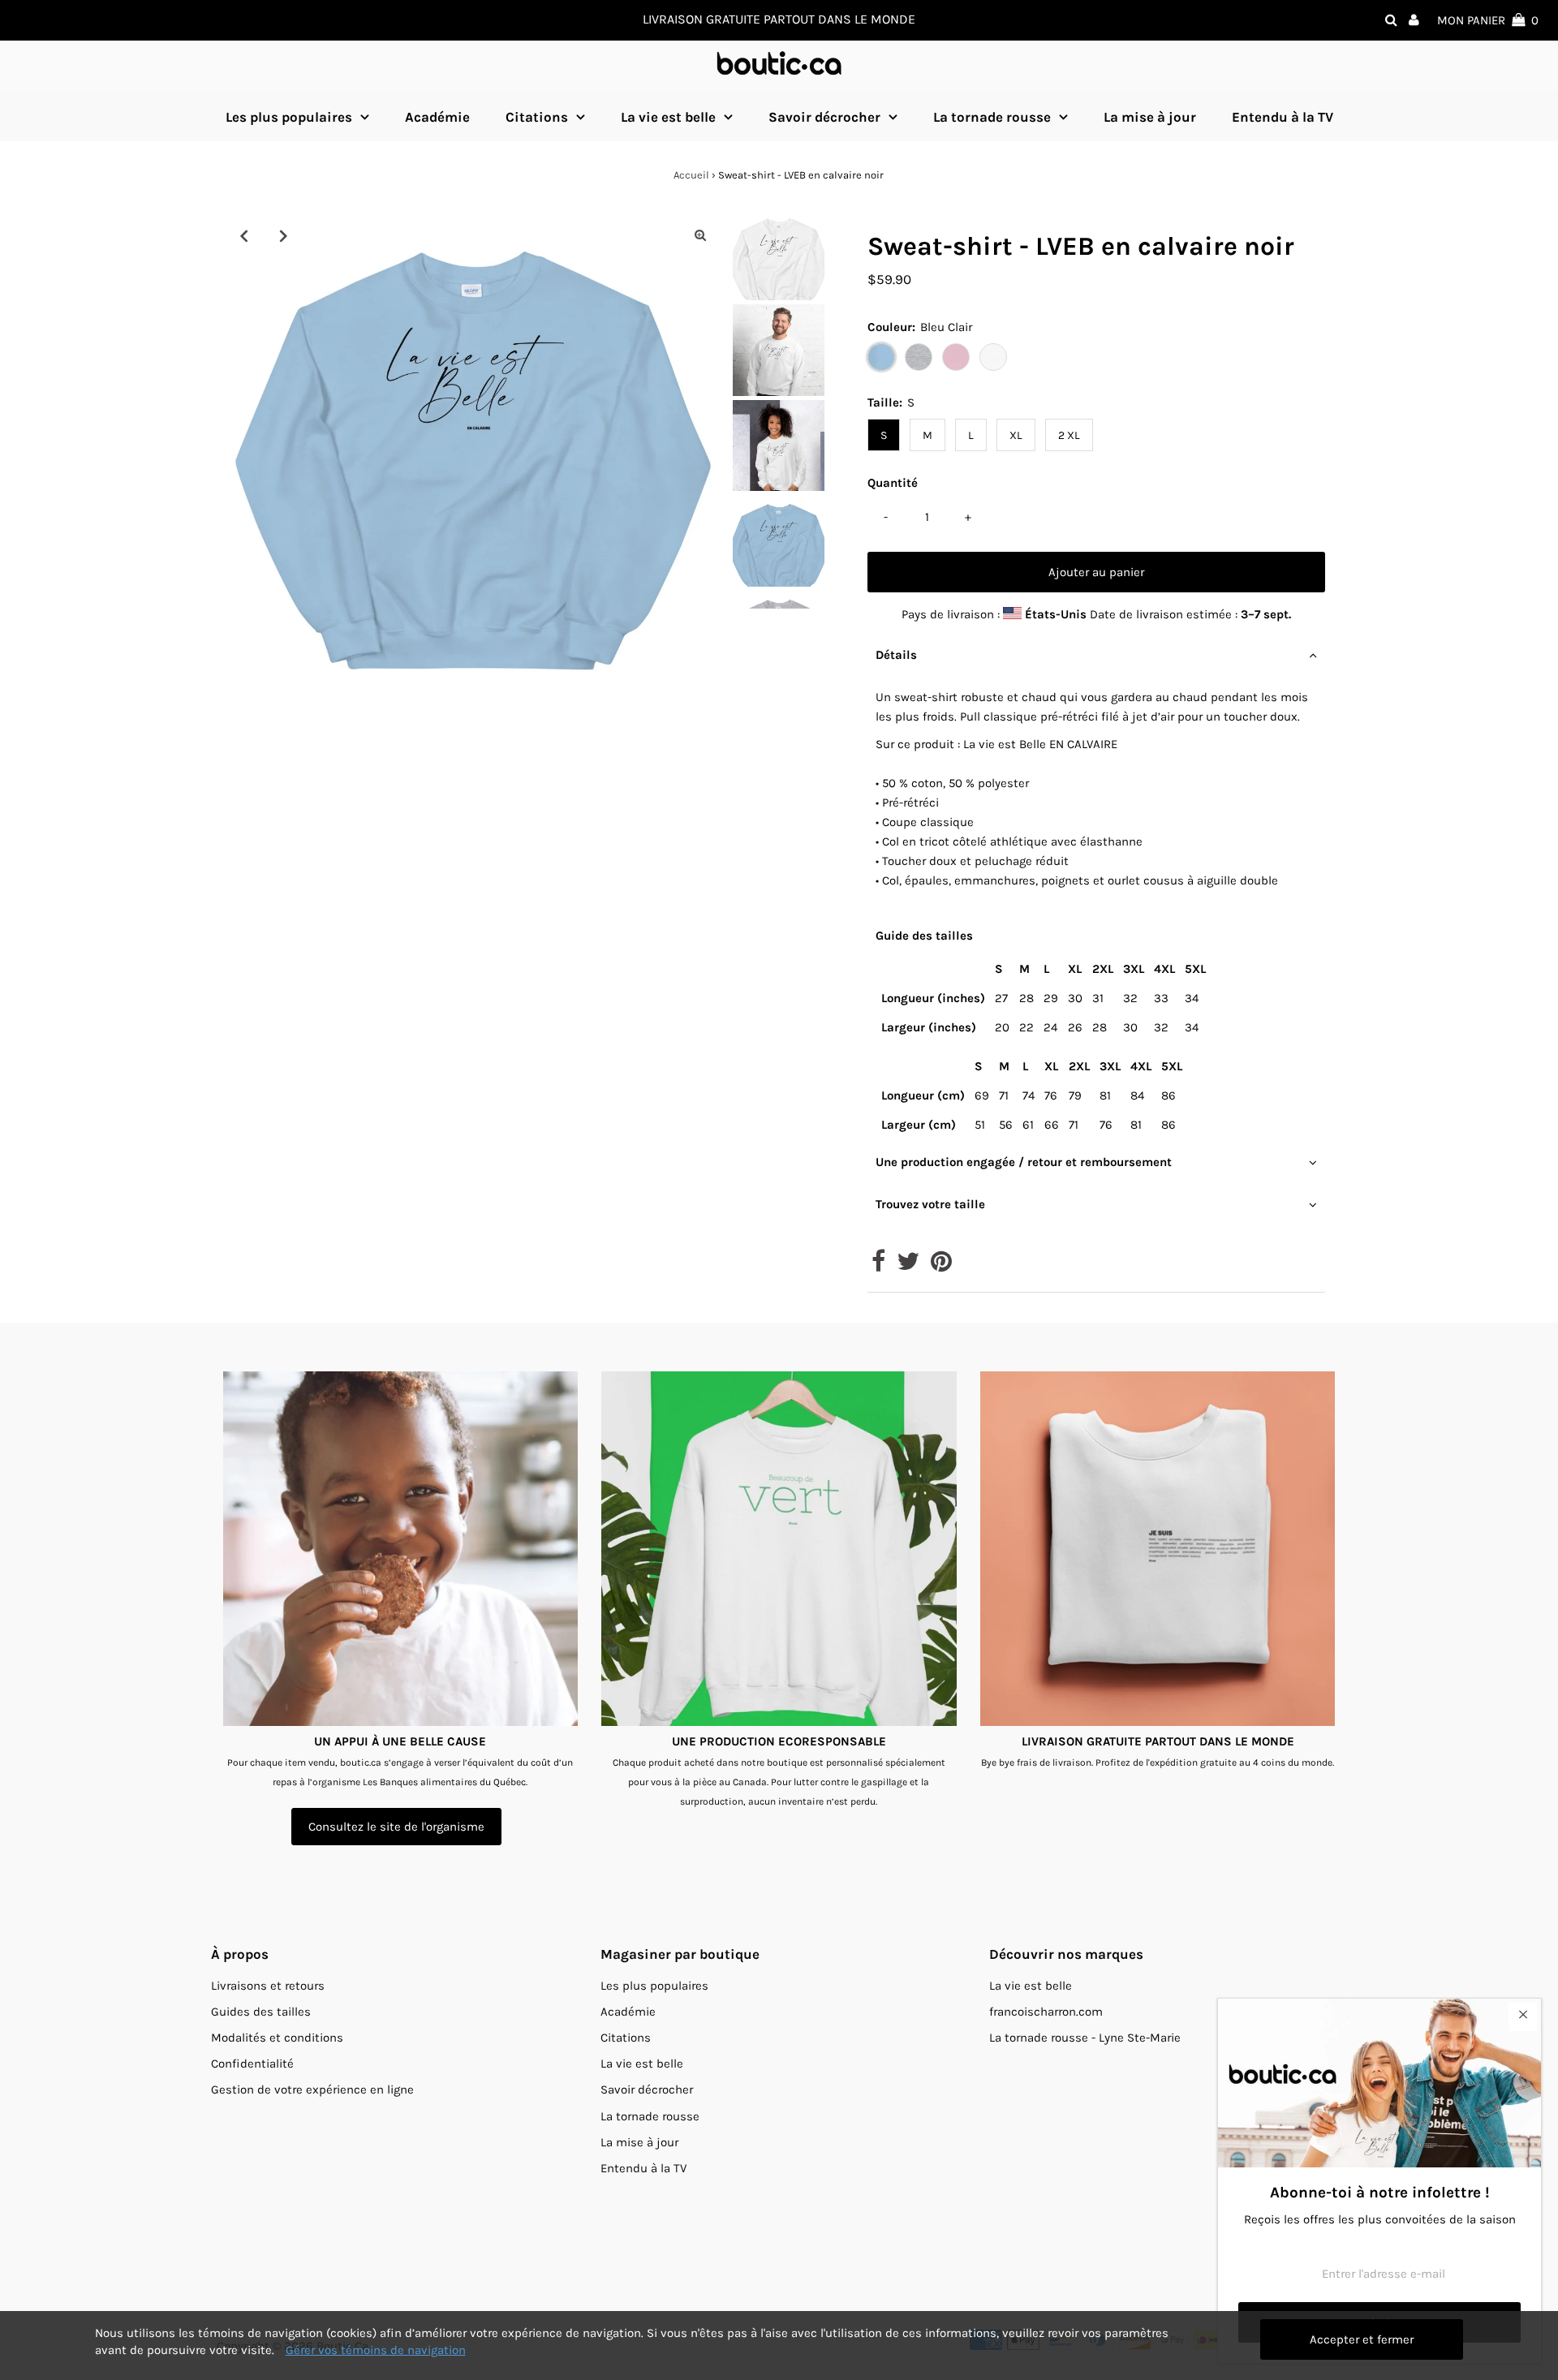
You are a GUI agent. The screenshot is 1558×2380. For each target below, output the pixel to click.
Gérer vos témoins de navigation (376, 2350)
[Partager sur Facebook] (878, 1266)
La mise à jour (639, 2142)
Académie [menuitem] (437, 117)
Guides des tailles (261, 2012)
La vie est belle (668, 117)
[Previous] (243, 235)
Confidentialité (252, 2064)
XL (1016, 435)
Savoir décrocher (824, 117)
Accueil (691, 175)
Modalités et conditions (277, 2038)
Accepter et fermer (1362, 2339)
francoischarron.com (1046, 2012)
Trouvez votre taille (930, 1204)
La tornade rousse (992, 117)
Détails (896, 655)
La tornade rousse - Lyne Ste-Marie (1085, 2038)
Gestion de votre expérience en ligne (312, 2089)
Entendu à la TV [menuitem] (1283, 117)
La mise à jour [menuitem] (1150, 117)
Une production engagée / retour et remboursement (1024, 1162)
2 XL (1069, 435)
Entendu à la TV (643, 2168)
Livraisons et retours (268, 1986)
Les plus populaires (289, 117)
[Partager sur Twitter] (908, 1266)
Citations (537, 117)
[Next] (283, 235)
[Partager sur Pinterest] (941, 1266)
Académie (628, 2012)
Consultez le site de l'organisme (396, 1827)
